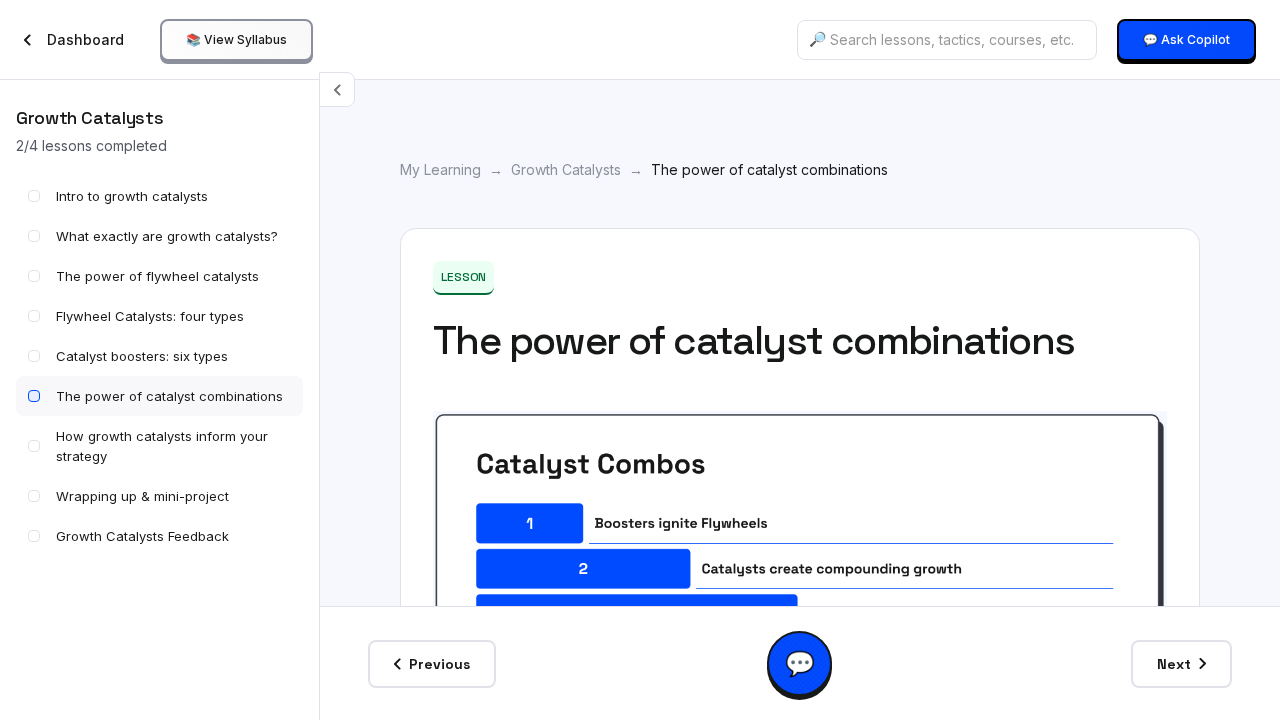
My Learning (440, 169)
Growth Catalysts (566, 169)
